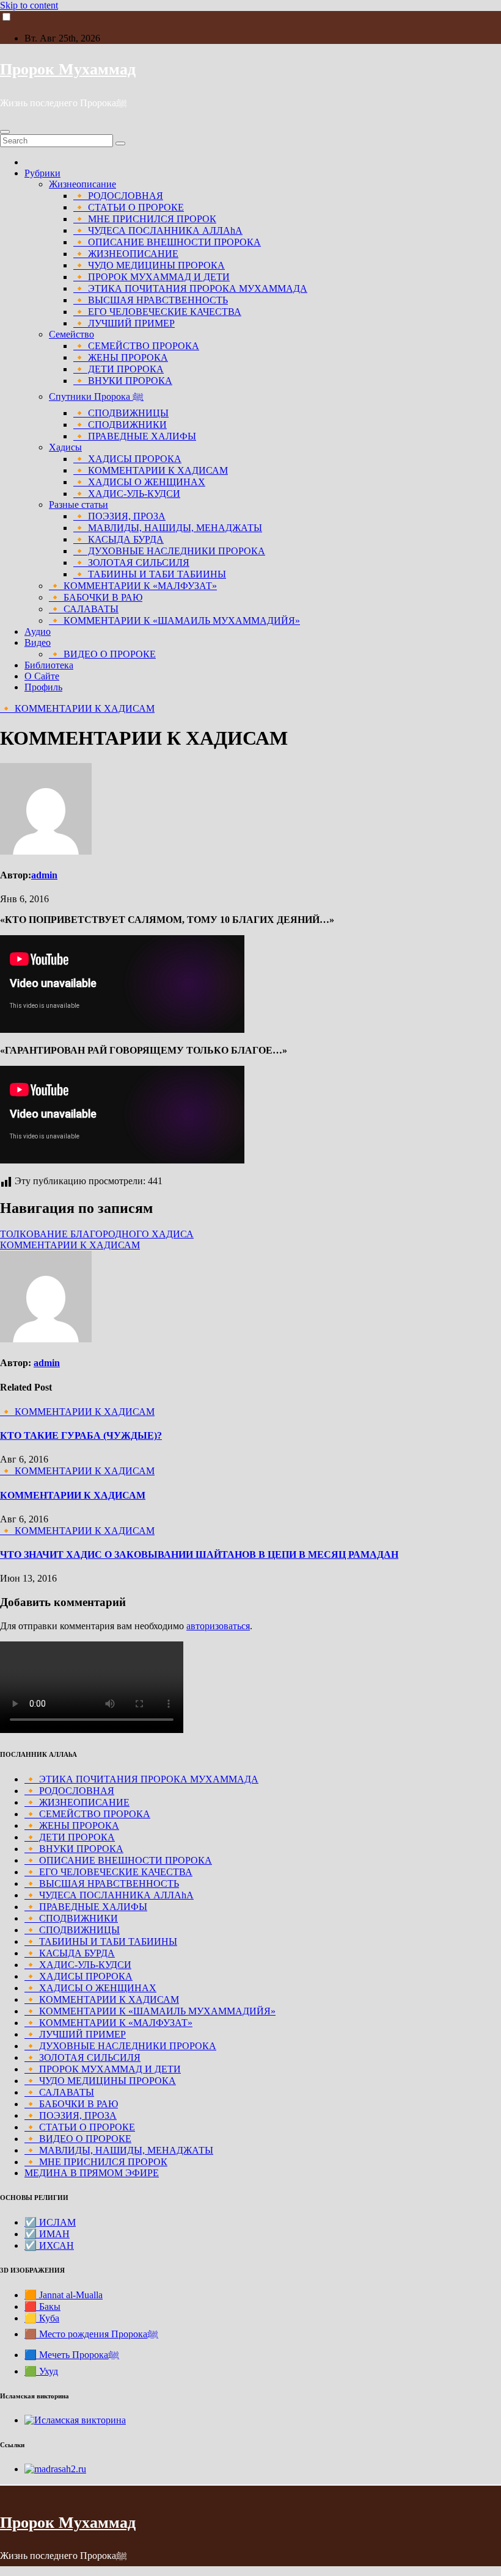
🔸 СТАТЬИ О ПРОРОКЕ (129, 207)
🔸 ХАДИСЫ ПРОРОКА (127, 459)
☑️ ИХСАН (49, 2245)
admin (44, 875)
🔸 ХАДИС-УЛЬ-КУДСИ (127, 494)
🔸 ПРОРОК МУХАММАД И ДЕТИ (152, 277)
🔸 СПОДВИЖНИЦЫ (121, 413)
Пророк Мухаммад (68, 69)
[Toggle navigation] (5, 132)
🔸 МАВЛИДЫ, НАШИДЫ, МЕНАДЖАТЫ (168, 528)
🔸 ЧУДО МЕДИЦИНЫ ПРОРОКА (149, 265)
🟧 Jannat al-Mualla (64, 2295)
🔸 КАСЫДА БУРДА (119, 539)
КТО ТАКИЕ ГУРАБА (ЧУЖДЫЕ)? (81, 1435)
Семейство (71, 334)
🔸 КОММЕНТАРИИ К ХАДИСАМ (151, 470)
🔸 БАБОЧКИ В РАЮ (96, 597)
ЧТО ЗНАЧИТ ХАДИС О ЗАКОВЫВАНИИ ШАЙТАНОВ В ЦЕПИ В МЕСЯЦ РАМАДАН (199, 1554)
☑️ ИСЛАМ (50, 2222)
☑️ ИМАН (47, 2234)
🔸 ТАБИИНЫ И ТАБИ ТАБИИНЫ (150, 574)
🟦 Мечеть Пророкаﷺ (72, 2355)
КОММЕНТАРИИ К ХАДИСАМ (70, 1245)
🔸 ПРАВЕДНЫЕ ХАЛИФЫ (135, 436)
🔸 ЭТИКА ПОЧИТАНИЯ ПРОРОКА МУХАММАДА (190, 288)
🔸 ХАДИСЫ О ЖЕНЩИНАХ (139, 482)
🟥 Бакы (42, 2306)
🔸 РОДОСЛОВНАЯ (118, 196)
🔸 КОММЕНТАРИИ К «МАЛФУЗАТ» (133, 586)
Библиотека (49, 665)
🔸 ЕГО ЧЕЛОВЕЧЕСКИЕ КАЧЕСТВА (157, 312)
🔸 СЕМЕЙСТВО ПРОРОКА (136, 346)
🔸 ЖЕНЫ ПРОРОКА (121, 357)
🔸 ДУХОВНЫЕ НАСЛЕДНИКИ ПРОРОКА (169, 551)
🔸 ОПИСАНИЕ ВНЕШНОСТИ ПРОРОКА (167, 242)
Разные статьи (79, 505)
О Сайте (42, 676)
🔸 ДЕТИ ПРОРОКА (119, 369)
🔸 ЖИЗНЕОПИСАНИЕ (126, 254)
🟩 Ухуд (41, 2371)
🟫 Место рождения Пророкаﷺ (91, 2334)
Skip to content (29, 5)
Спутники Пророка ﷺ (96, 396)
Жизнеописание (82, 184)
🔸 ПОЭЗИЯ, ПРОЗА (119, 516)
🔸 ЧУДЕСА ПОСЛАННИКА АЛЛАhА (158, 230)
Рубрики (42, 173)
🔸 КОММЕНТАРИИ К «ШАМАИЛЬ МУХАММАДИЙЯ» (174, 620)
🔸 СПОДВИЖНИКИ (120, 425)
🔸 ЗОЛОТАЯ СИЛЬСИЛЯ (131, 563)
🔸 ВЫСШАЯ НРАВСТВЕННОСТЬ (151, 300)
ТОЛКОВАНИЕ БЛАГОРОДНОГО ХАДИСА (97, 1234)
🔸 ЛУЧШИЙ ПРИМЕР (124, 323)
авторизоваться (218, 1626)
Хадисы (65, 447)
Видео (38, 642)
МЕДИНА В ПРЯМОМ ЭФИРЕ (92, 2173)
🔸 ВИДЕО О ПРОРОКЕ (102, 654)
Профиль (43, 687)
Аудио (38, 631)
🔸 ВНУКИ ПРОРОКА (123, 381)
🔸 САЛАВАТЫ (84, 609)
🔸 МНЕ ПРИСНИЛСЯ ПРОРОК (145, 219)
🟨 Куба (42, 2318)
